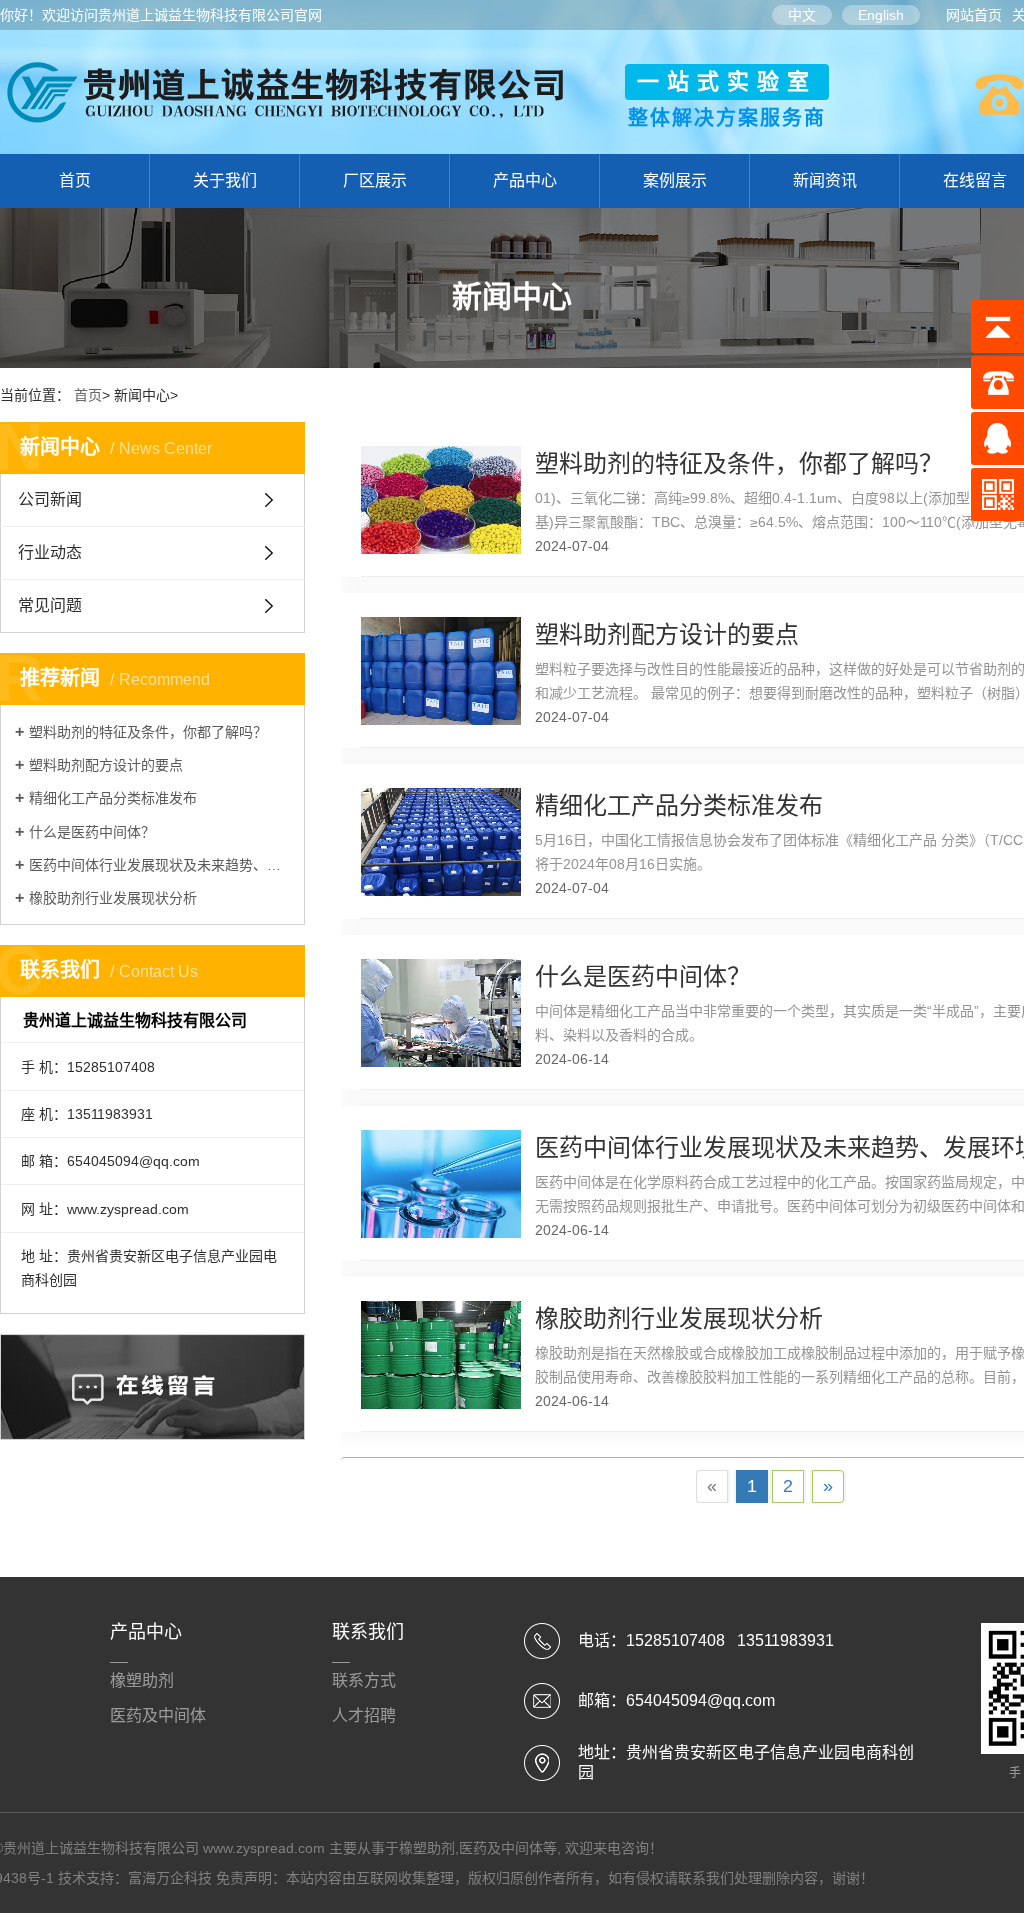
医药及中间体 (158, 1715)
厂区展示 (375, 180)
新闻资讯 (825, 180)
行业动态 (50, 552)
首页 (75, 180)
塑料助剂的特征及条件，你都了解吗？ (148, 732)
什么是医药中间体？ (92, 832)
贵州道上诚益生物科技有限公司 (196, 15)
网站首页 (974, 15)
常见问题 (50, 605)
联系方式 (364, 1680)
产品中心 (525, 180)
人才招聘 (364, 1715)
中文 (802, 15)
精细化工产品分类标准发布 (113, 798)
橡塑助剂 (142, 1680)
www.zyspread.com (264, 1848)
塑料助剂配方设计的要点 (106, 765)
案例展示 (675, 180)
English (881, 15)
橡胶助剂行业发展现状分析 (113, 898)
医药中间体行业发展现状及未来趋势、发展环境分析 (159, 865)
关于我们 (225, 180)
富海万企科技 (170, 1878)
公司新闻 (50, 499)
